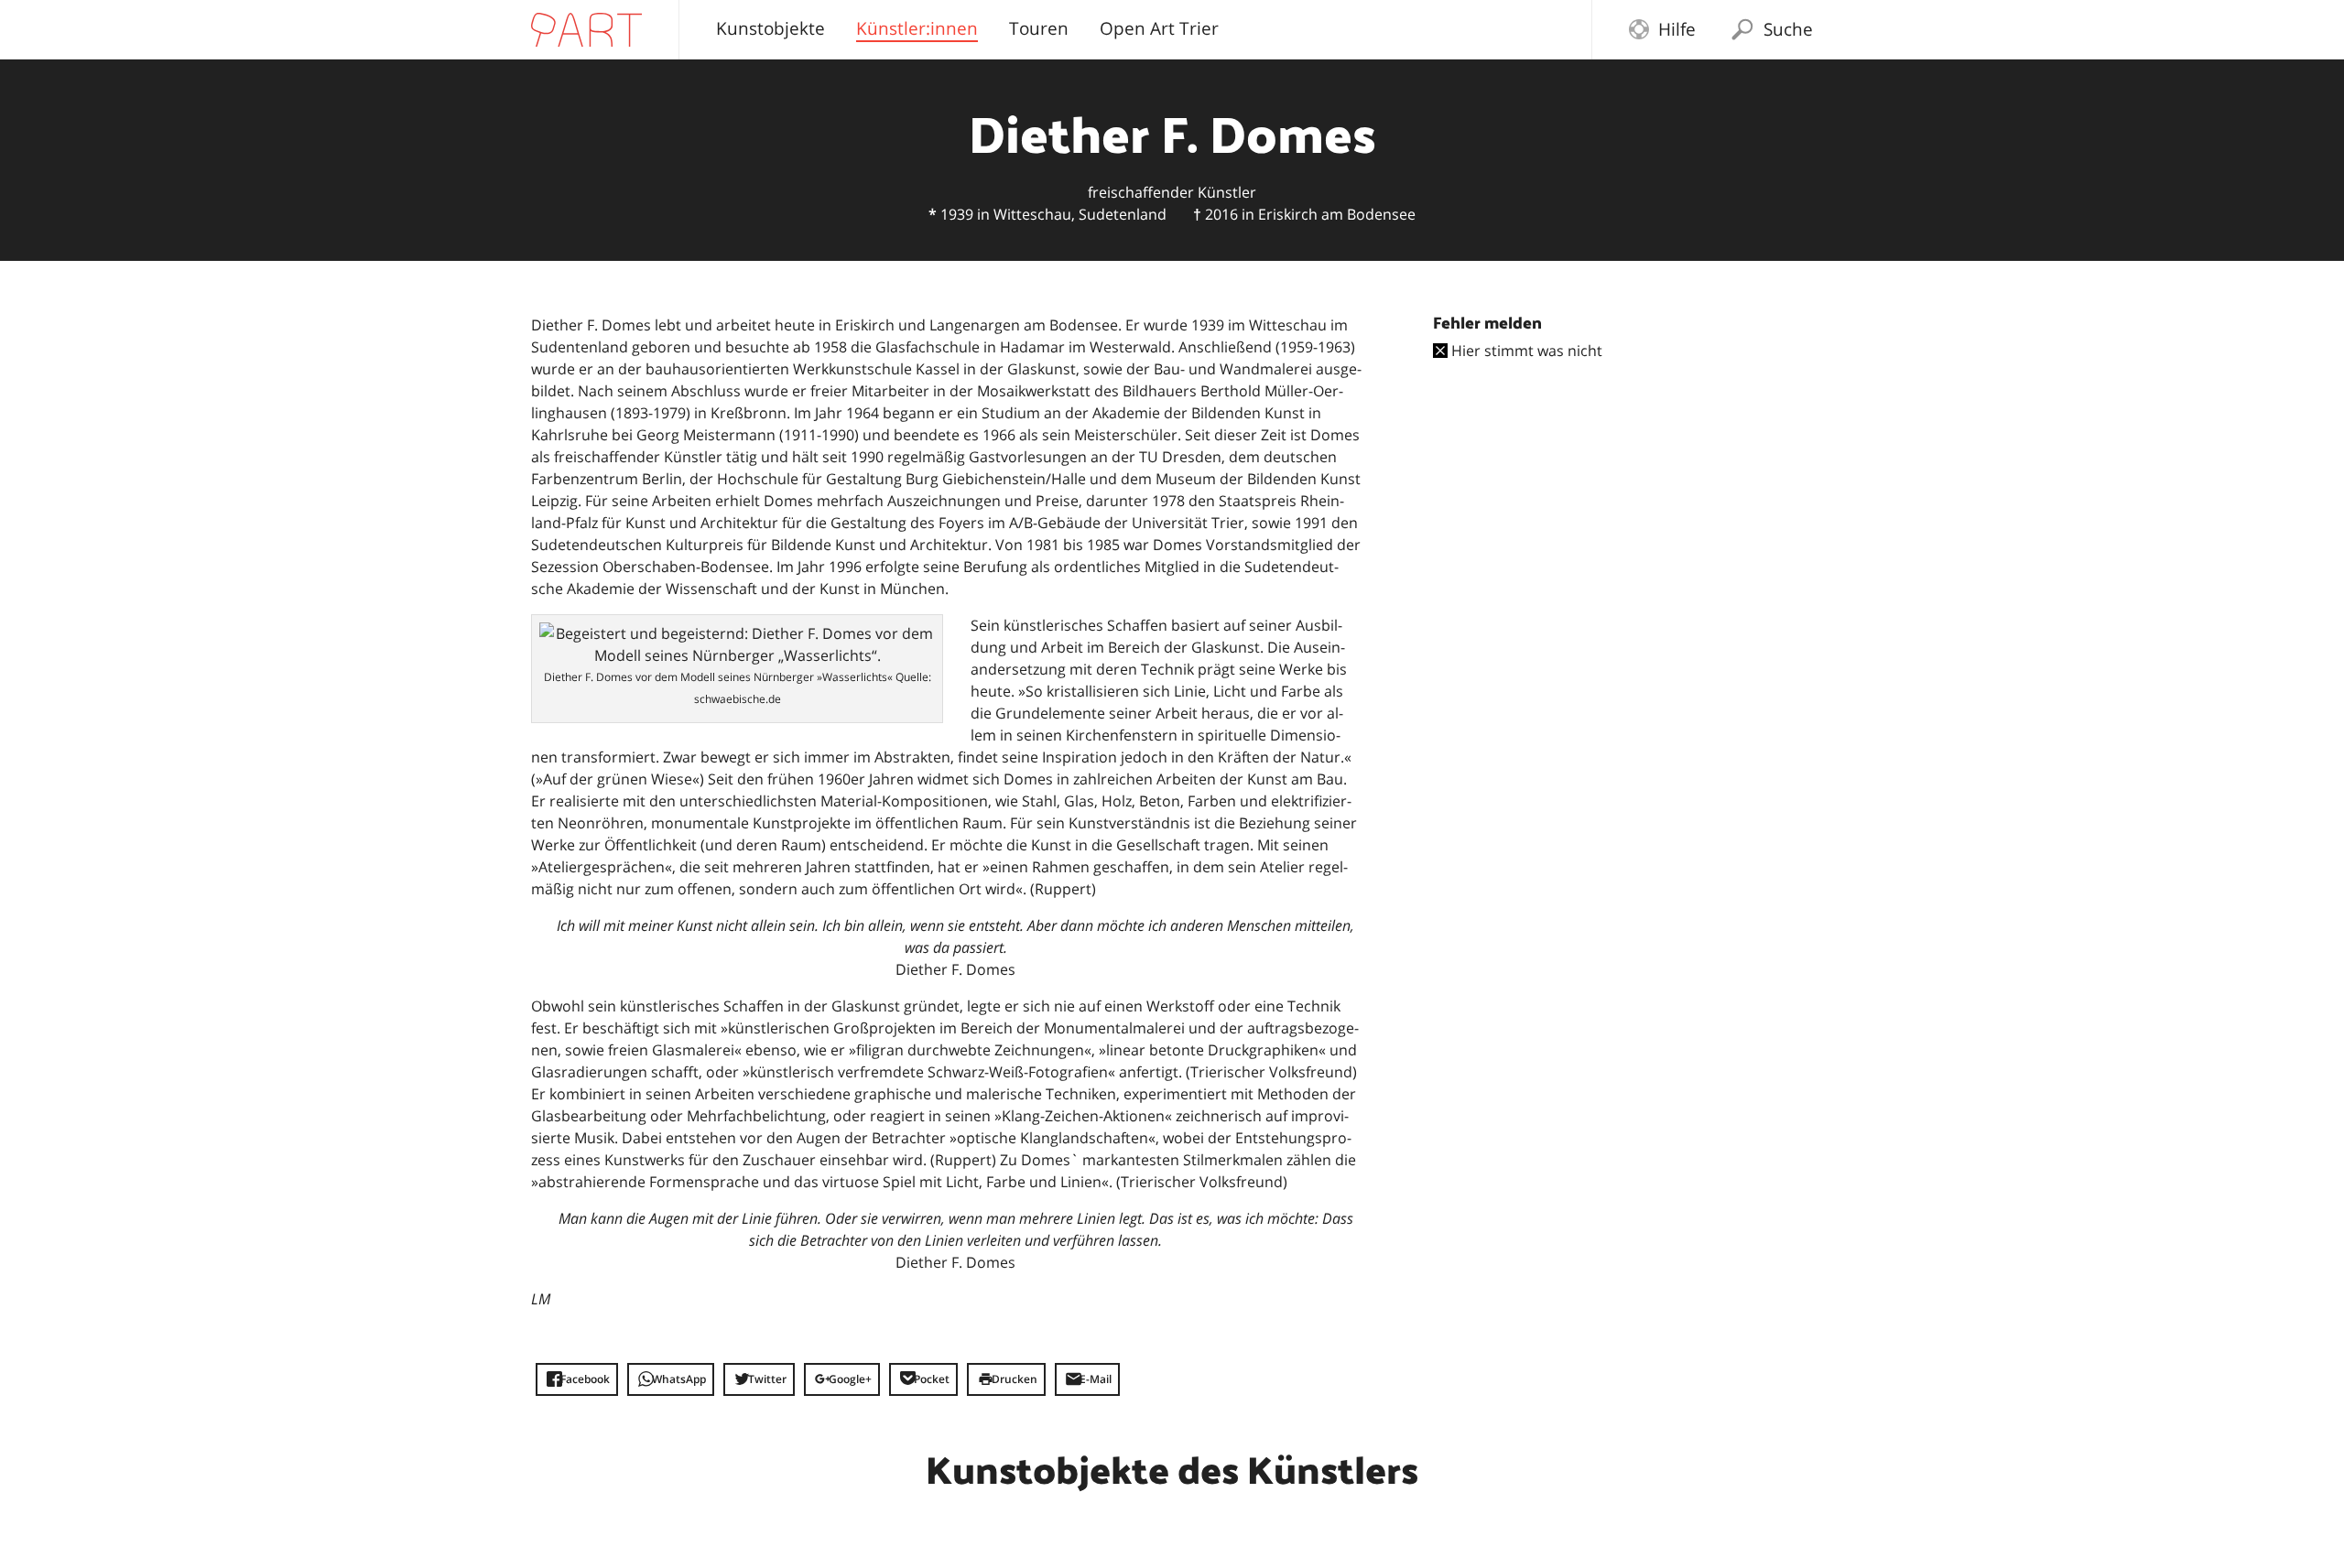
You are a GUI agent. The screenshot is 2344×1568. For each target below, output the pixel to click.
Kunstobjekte (770, 28)
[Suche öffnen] (1742, 34)
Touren (1039, 28)
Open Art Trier (1159, 28)
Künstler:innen (917, 31)
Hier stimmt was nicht (1525, 351)
